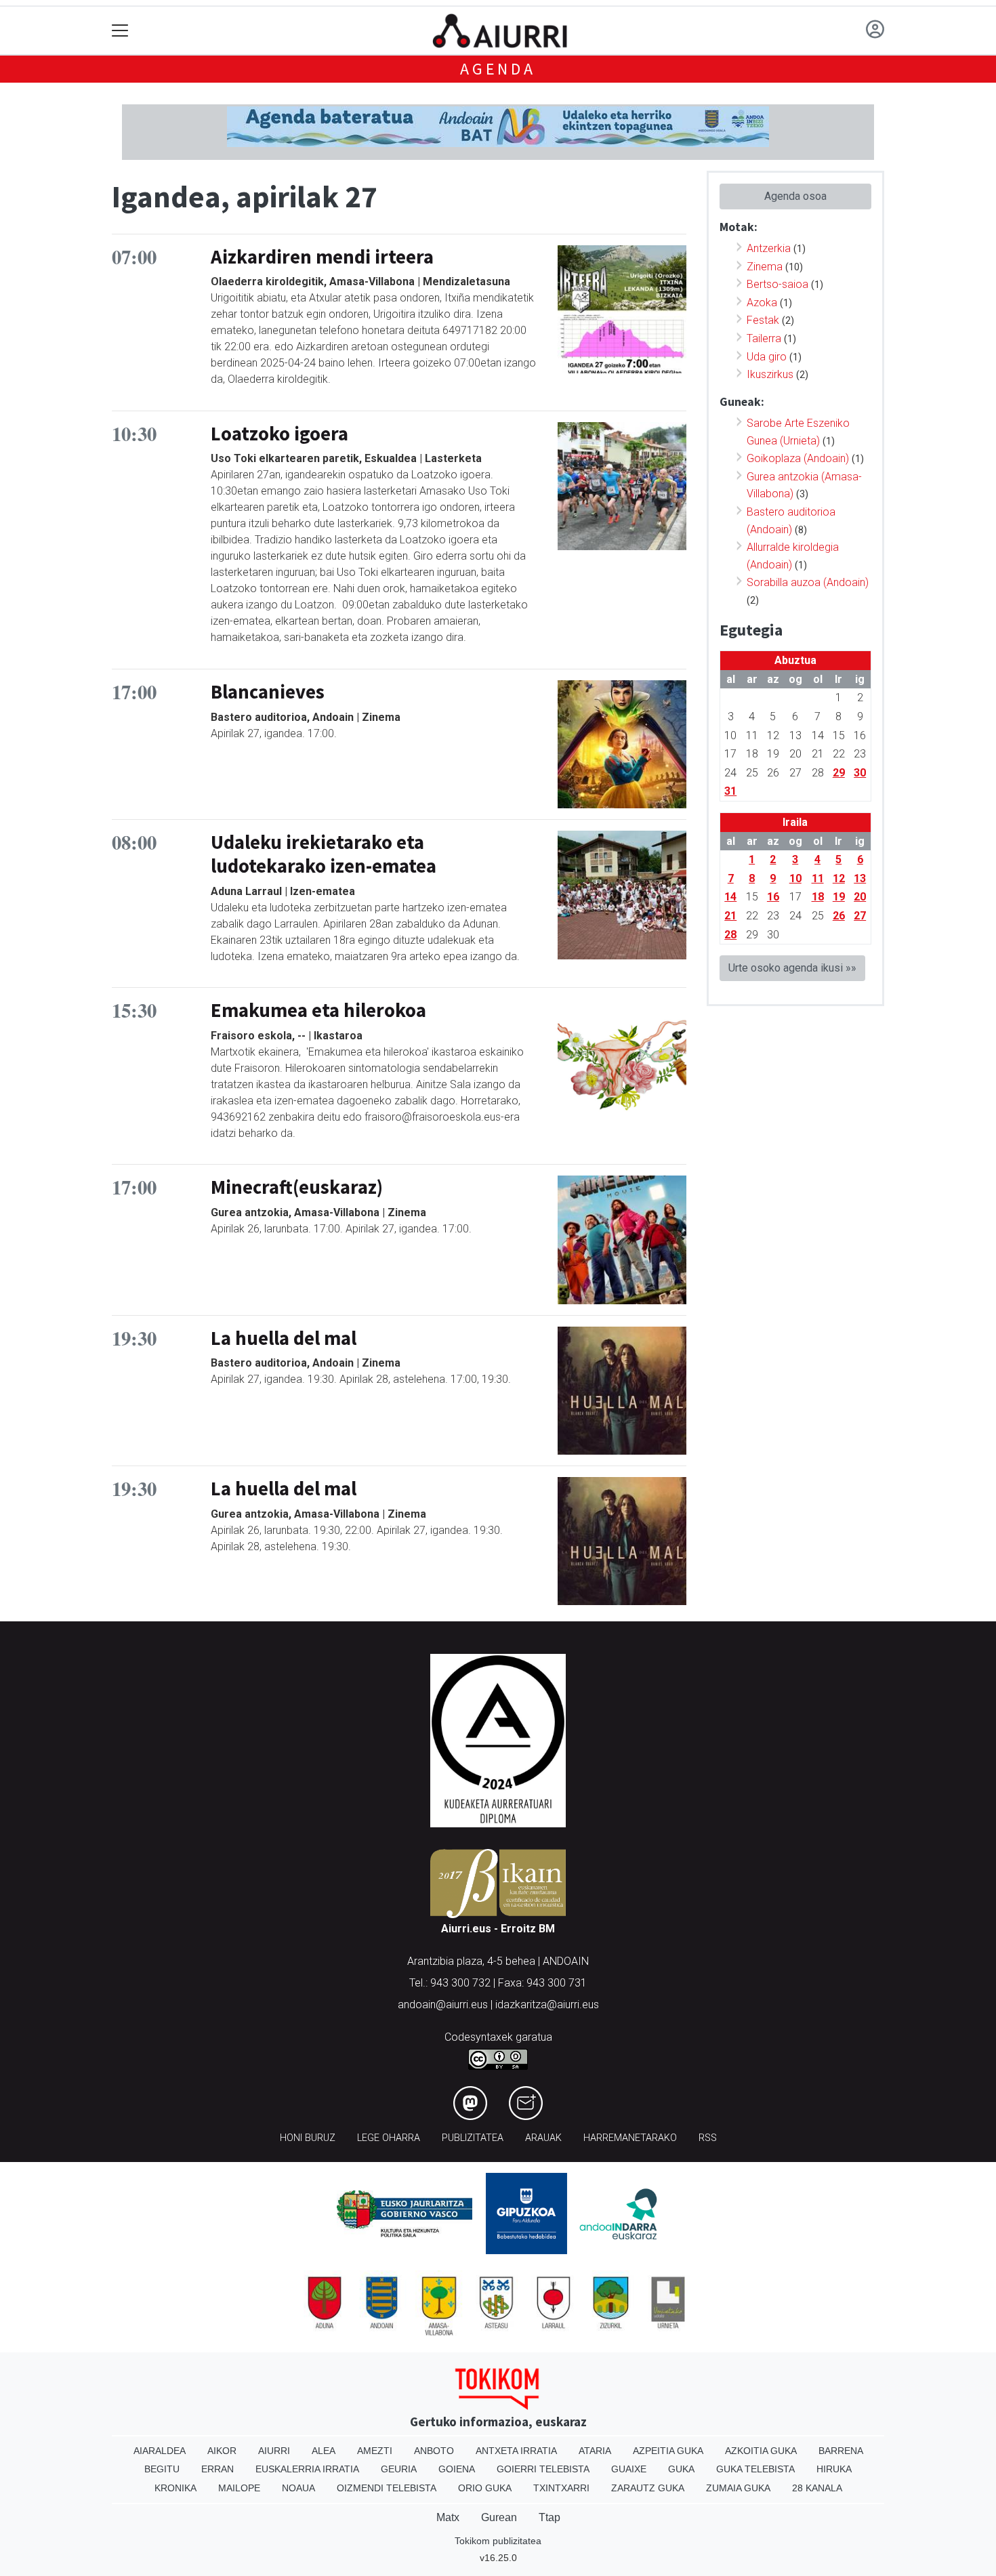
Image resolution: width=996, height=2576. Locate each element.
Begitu (162, 2469)
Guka (681, 2469)
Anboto (434, 2451)
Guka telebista (755, 2469)
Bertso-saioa (777, 284)
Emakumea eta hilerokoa (318, 1010)
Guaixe (629, 2469)
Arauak (543, 2138)
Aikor (222, 2451)
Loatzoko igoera (279, 434)
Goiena (457, 2469)
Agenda (498, 69)
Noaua (298, 2488)
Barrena (841, 2451)
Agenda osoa (795, 196)
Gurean (499, 2517)
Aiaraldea (160, 2451)
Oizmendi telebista (387, 2488)
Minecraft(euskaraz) (297, 1187)
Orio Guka (485, 2488)
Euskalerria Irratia (307, 2469)
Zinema (765, 267)
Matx (448, 2517)
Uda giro (767, 357)
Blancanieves (268, 692)
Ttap (549, 2517)
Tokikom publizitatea (498, 2541)
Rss (708, 2138)
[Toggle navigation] (120, 31)
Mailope (239, 2488)
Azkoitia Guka (761, 2451)
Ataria (595, 2451)
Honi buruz (308, 2138)
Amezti (375, 2451)
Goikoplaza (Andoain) (798, 458)
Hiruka (834, 2469)
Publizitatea (473, 2138)
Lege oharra (389, 2138)
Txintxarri (561, 2488)
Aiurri (274, 2451)
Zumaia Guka (738, 2488)
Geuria (399, 2469)
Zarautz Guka (648, 2488)
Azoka (762, 303)
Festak (763, 320)
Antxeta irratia (516, 2451)
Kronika (175, 2488)
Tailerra (764, 338)
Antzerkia (769, 248)
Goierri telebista (543, 2469)
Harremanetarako (630, 2138)
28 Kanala (817, 2488)
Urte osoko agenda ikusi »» (792, 968)
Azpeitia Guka (668, 2451)
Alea (324, 2451)
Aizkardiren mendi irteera (322, 257)
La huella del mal (284, 1338)
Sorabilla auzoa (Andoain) (808, 582)
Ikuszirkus (770, 374)
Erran (217, 2469)
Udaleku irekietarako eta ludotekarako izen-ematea (324, 854)
